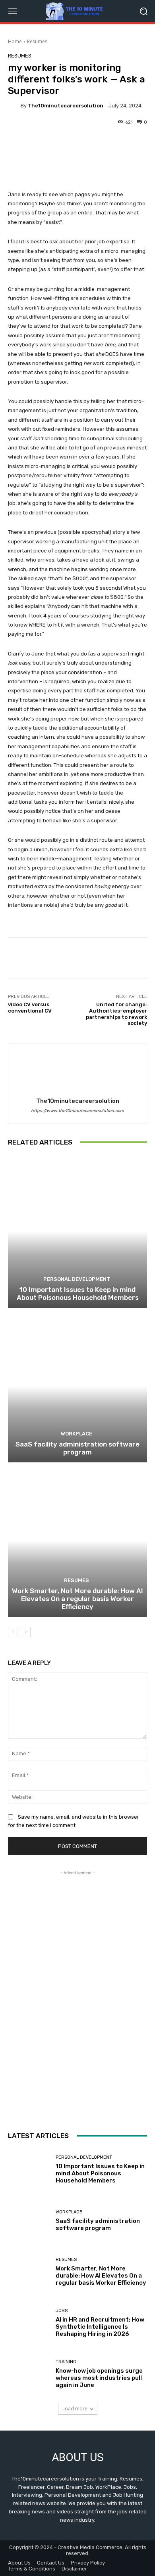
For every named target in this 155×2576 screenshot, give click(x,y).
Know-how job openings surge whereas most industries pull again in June (99, 2378)
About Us (19, 2563)
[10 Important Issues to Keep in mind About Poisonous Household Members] (77, 1232)
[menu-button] (12, 11)
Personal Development (77, 1279)
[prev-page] (13, 1632)
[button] (143, 11)
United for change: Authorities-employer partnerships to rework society (116, 1014)
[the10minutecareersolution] (14, 105)
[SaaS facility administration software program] (77, 1386)
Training (66, 2362)
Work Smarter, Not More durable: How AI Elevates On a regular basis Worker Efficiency (77, 1599)
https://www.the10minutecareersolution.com (77, 1111)
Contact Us (51, 2563)
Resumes (37, 41)
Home (15, 41)
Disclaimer (74, 2569)
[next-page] (26, 1632)
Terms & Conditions (32, 2569)
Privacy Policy (88, 2563)
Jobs (62, 2311)
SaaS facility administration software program (77, 1448)
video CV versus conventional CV (30, 1008)
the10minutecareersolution (66, 106)
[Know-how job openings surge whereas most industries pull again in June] (29, 2374)
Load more (75, 2409)
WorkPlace (77, 1434)
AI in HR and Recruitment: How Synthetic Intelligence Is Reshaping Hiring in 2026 (100, 2327)
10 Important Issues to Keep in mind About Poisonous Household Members (78, 1294)
